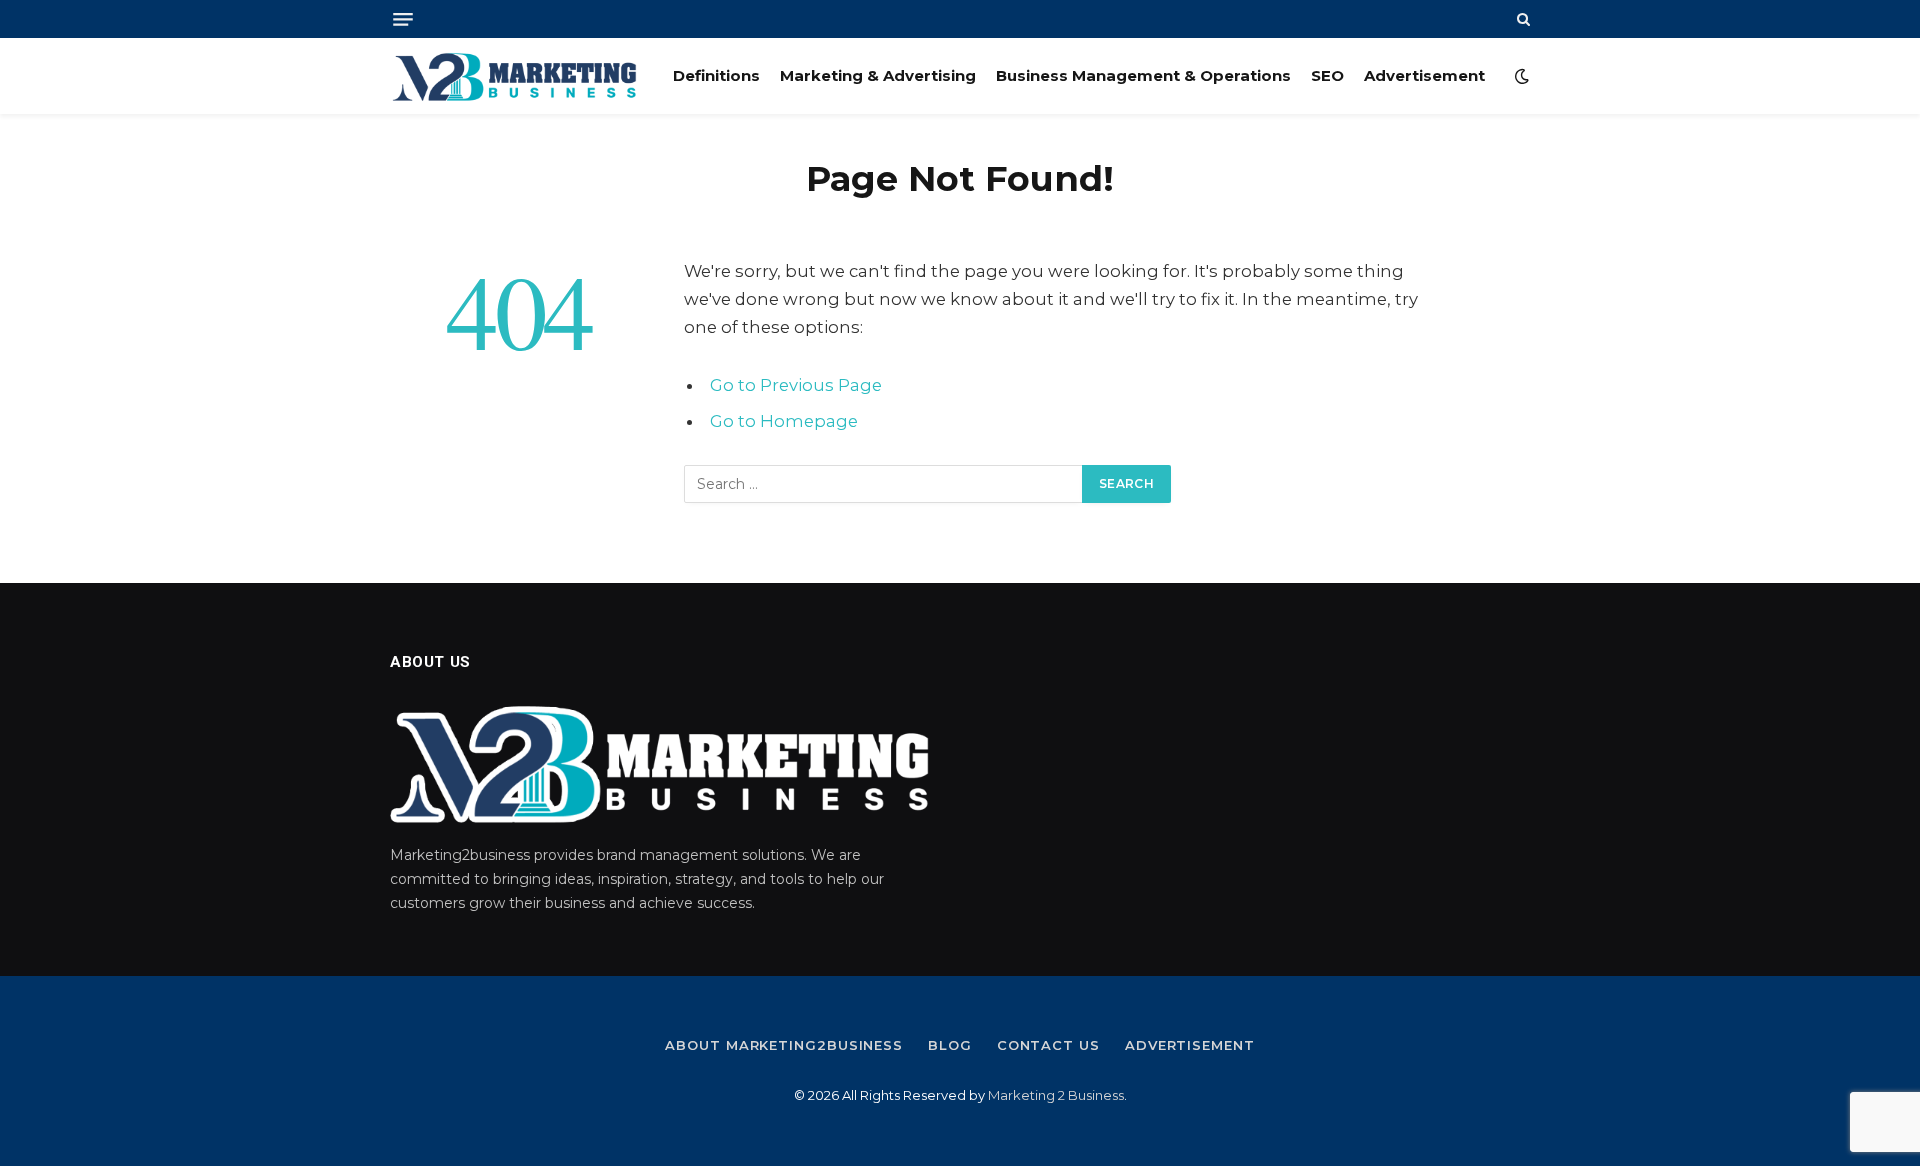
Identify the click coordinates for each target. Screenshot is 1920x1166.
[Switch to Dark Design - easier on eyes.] (1520, 76)
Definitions (716, 75)
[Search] (1521, 19)
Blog (950, 1045)
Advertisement (1424, 75)
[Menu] (403, 19)
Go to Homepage (784, 421)
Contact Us (1048, 1045)
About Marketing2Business (784, 1045)
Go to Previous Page (796, 385)
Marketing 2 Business (1056, 1095)
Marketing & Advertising (878, 75)
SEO (1327, 75)
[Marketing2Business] (514, 76)
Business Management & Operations (1143, 75)
